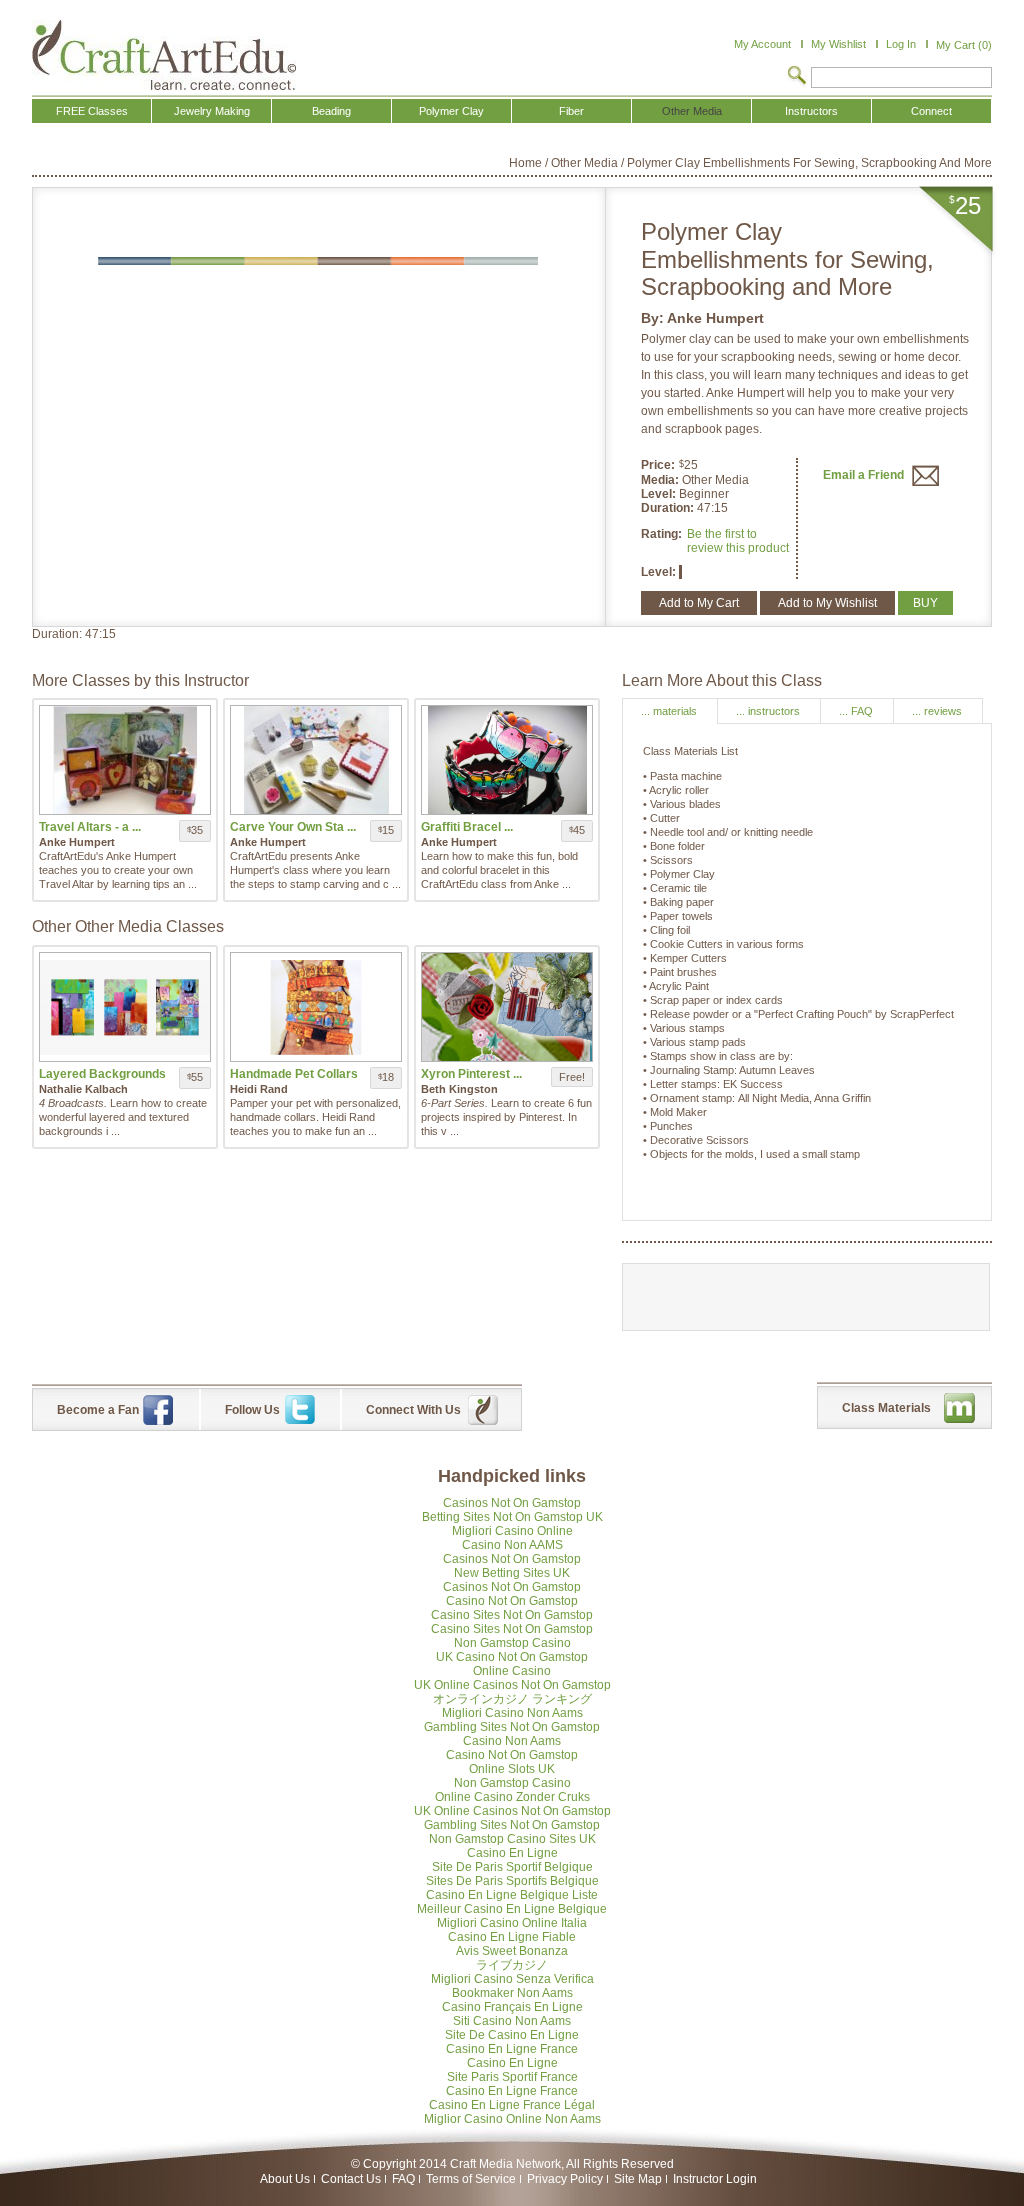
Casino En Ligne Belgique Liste (512, 1895)
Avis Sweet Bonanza (512, 1951)
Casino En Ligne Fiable (512, 1937)
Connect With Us (413, 1410)
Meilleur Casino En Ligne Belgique (512, 1909)
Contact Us (351, 2179)
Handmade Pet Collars (294, 1074)
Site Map (638, 2179)
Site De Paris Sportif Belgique (512, 1867)
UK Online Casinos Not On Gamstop (512, 1685)
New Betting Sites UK (512, 1573)
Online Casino (512, 1671)
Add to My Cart (699, 603)
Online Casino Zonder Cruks (512, 1797)
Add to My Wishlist (827, 603)
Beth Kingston (459, 1089)
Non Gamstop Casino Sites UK (512, 1839)
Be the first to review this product (738, 541)
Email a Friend (865, 475)
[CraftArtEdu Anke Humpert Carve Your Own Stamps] (316, 760)
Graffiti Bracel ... (467, 827)
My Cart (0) (964, 45)
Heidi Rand (259, 1089)
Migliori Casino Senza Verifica (512, 1979)
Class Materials (886, 1408)
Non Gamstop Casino (512, 1643)
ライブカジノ (512, 1965)
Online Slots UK (512, 1769)
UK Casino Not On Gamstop (512, 1657)
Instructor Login (715, 2179)
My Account (762, 44)
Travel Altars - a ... (90, 827)
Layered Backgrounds (102, 1074)
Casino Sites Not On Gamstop (512, 1615)
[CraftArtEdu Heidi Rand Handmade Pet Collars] (316, 1007)
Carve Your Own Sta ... (293, 827)
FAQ (403, 2179)
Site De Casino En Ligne (512, 2035)
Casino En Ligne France (512, 2049)
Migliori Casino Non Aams (512, 1713)
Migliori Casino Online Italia (512, 1923)
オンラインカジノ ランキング (512, 1699)
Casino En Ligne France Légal (512, 2105)
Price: (658, 465)
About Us (285, 2179)
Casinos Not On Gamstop (512, 1503)
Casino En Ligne (512, 1853)
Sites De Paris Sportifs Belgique (512, 1881)
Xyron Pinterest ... (471, 1074)
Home (525, 163)
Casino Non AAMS (512, 1545)
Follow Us (252, 1410)
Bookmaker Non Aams (512, 1993)
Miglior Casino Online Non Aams (512, 2119)
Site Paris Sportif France (512, 2077)
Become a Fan (98, 1410)
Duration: (669, 508)
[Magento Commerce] (164, 55)
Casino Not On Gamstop (512, 1601)
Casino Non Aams (512, 1741)
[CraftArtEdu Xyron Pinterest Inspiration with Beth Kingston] (507, 1007)
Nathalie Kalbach (83, 1089)
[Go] (797, 77)
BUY (925, 603)
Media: (661, 480)
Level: (660, 494)
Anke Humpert (715, 318)
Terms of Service (471, 2179)
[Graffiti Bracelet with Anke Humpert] (507, 760)
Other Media (584, 163)
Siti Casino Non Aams (512, 2021)
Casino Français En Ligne (512, 2007)
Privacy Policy (565, 2179)
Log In (901, 44)
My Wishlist (838, 44)
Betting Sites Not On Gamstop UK (512, 1517)
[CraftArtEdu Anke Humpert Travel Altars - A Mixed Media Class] (125, 760)
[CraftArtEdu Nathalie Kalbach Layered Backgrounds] (125, 1007)
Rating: (661, 534)
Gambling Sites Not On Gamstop (512, 1727)
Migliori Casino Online (512, 1531)
